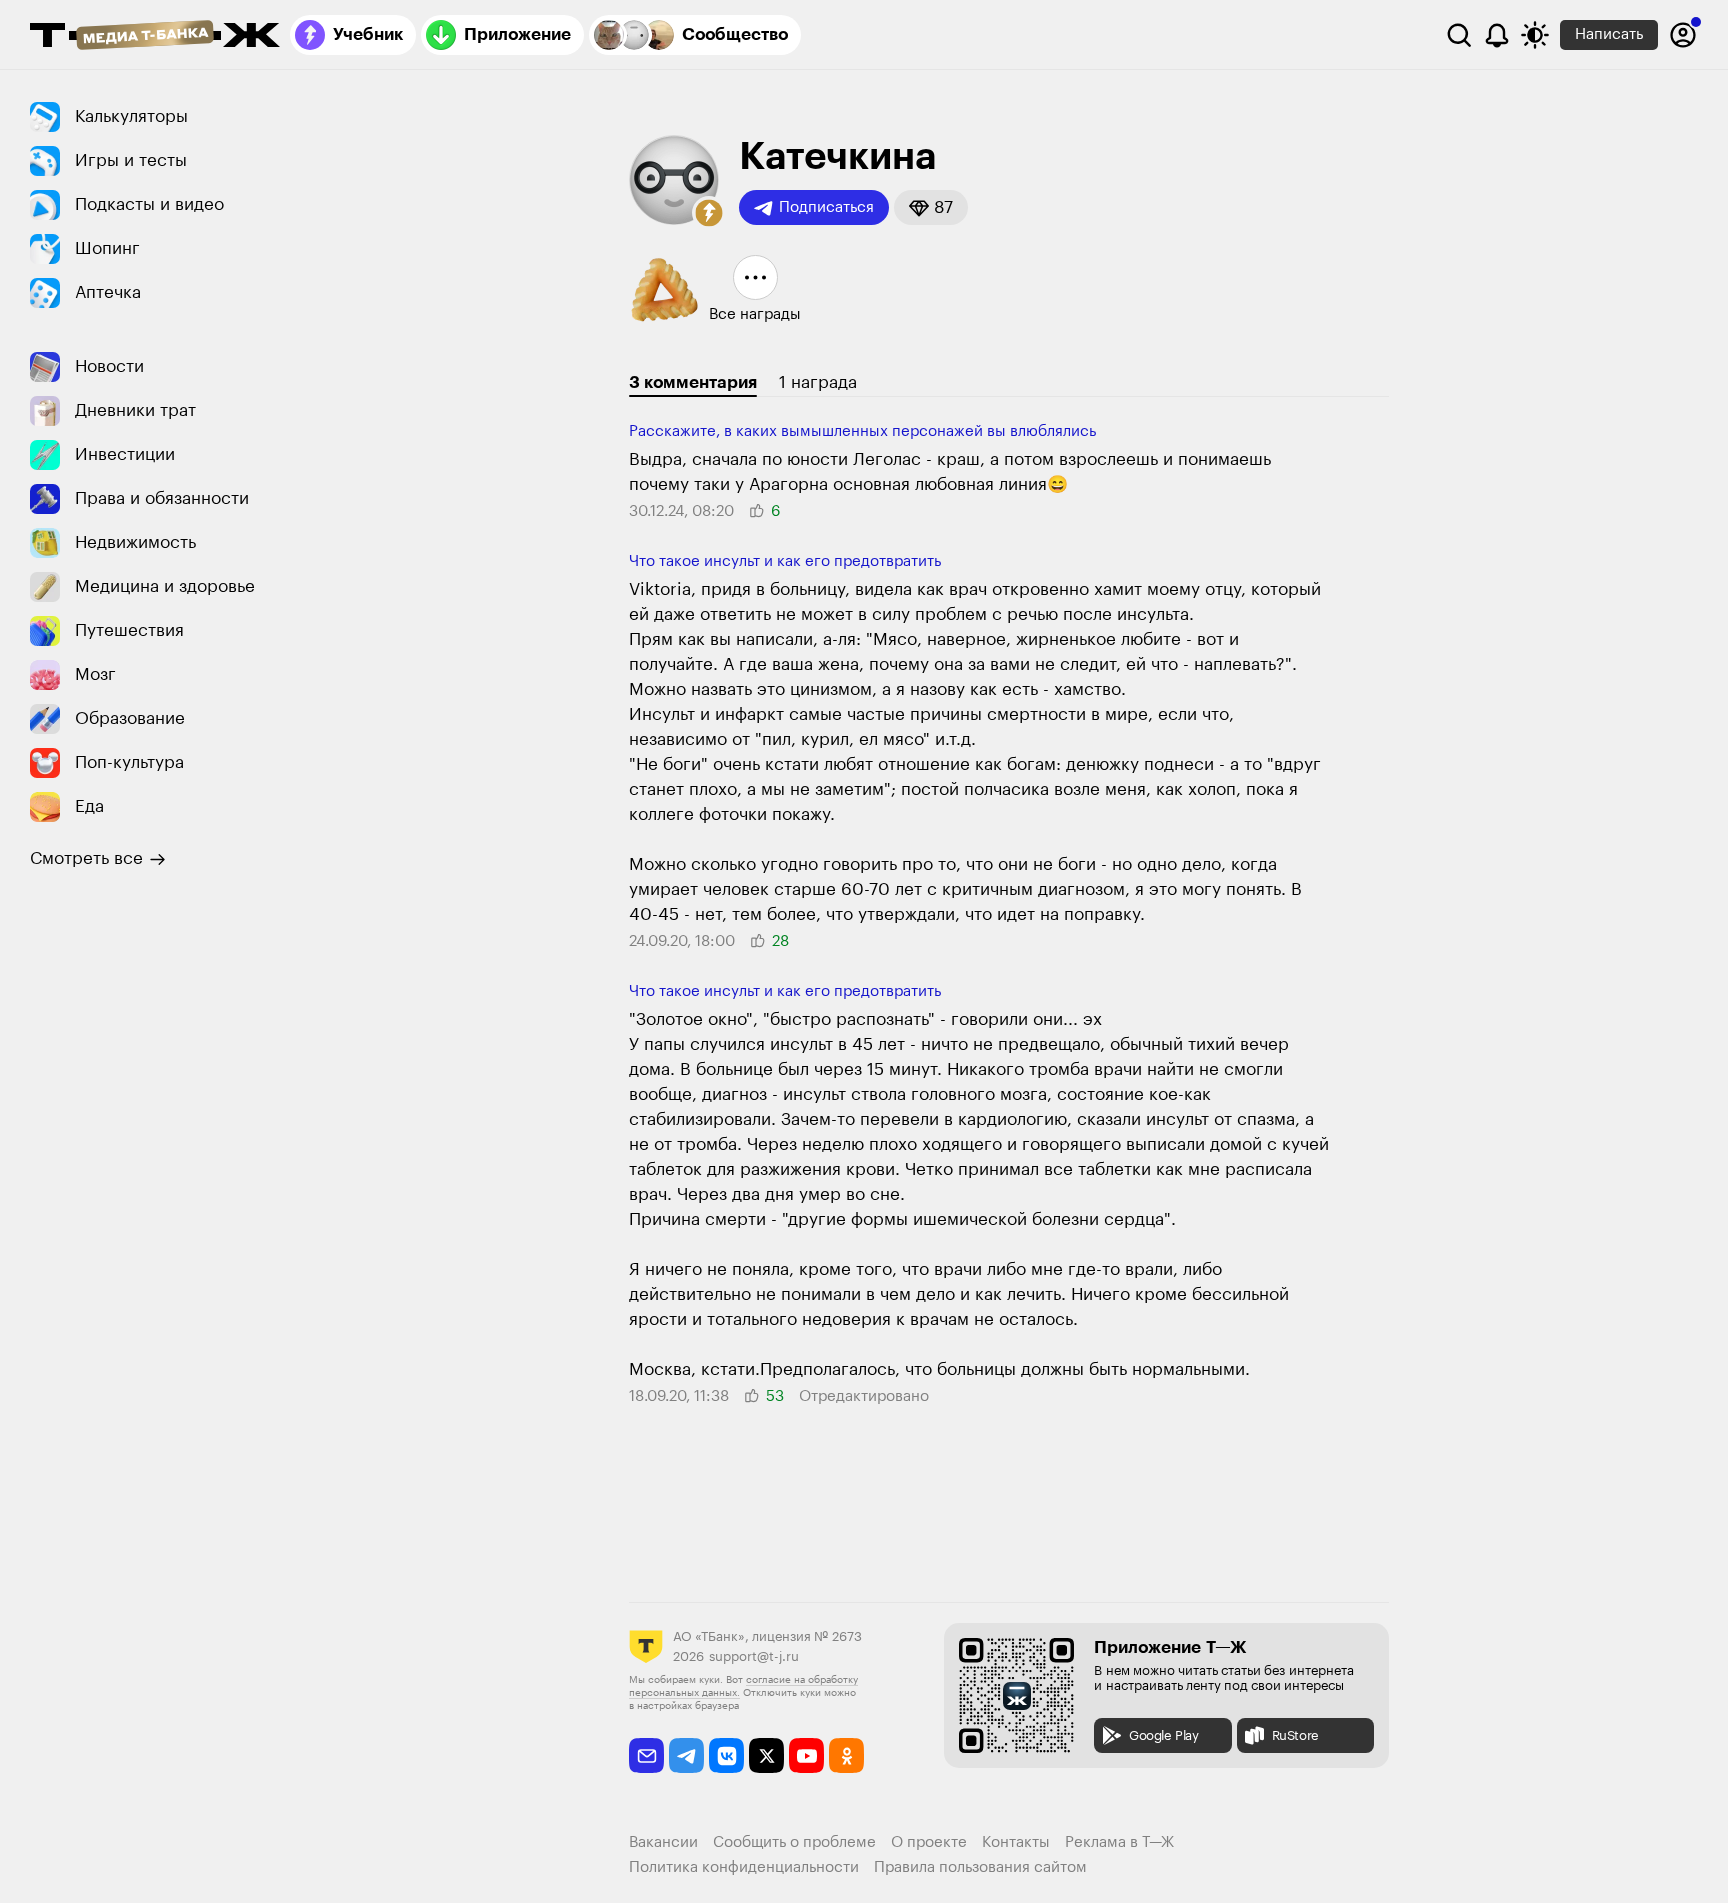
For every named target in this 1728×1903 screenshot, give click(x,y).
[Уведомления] (1497, 35)
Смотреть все (86, 858)
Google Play (1164, 1735)
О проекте (929, 1842)
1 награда (818, 382)
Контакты (1016, 1842)
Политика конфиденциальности (744, 1867)
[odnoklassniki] (846, 1755)
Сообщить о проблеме (794, 1842)
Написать (1609, 34)
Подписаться (826, 207)
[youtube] (806, 1755)
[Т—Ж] (155, 37)
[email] (646, 1755)
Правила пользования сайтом (980, 1867)
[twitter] (766, 1755)
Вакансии (663, 1842)
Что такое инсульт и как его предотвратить (785, 561)
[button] (709, 213)
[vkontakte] (726, 1755)
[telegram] (686, 1755)
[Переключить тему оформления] (1535, 35)
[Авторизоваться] (1683, 35)
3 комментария (693, 382)
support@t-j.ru (754, 1656)
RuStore (1295, 1735)
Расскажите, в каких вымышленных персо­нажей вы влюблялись (862, 431)
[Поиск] (1459, 35)
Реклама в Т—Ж (1119, 1842)
